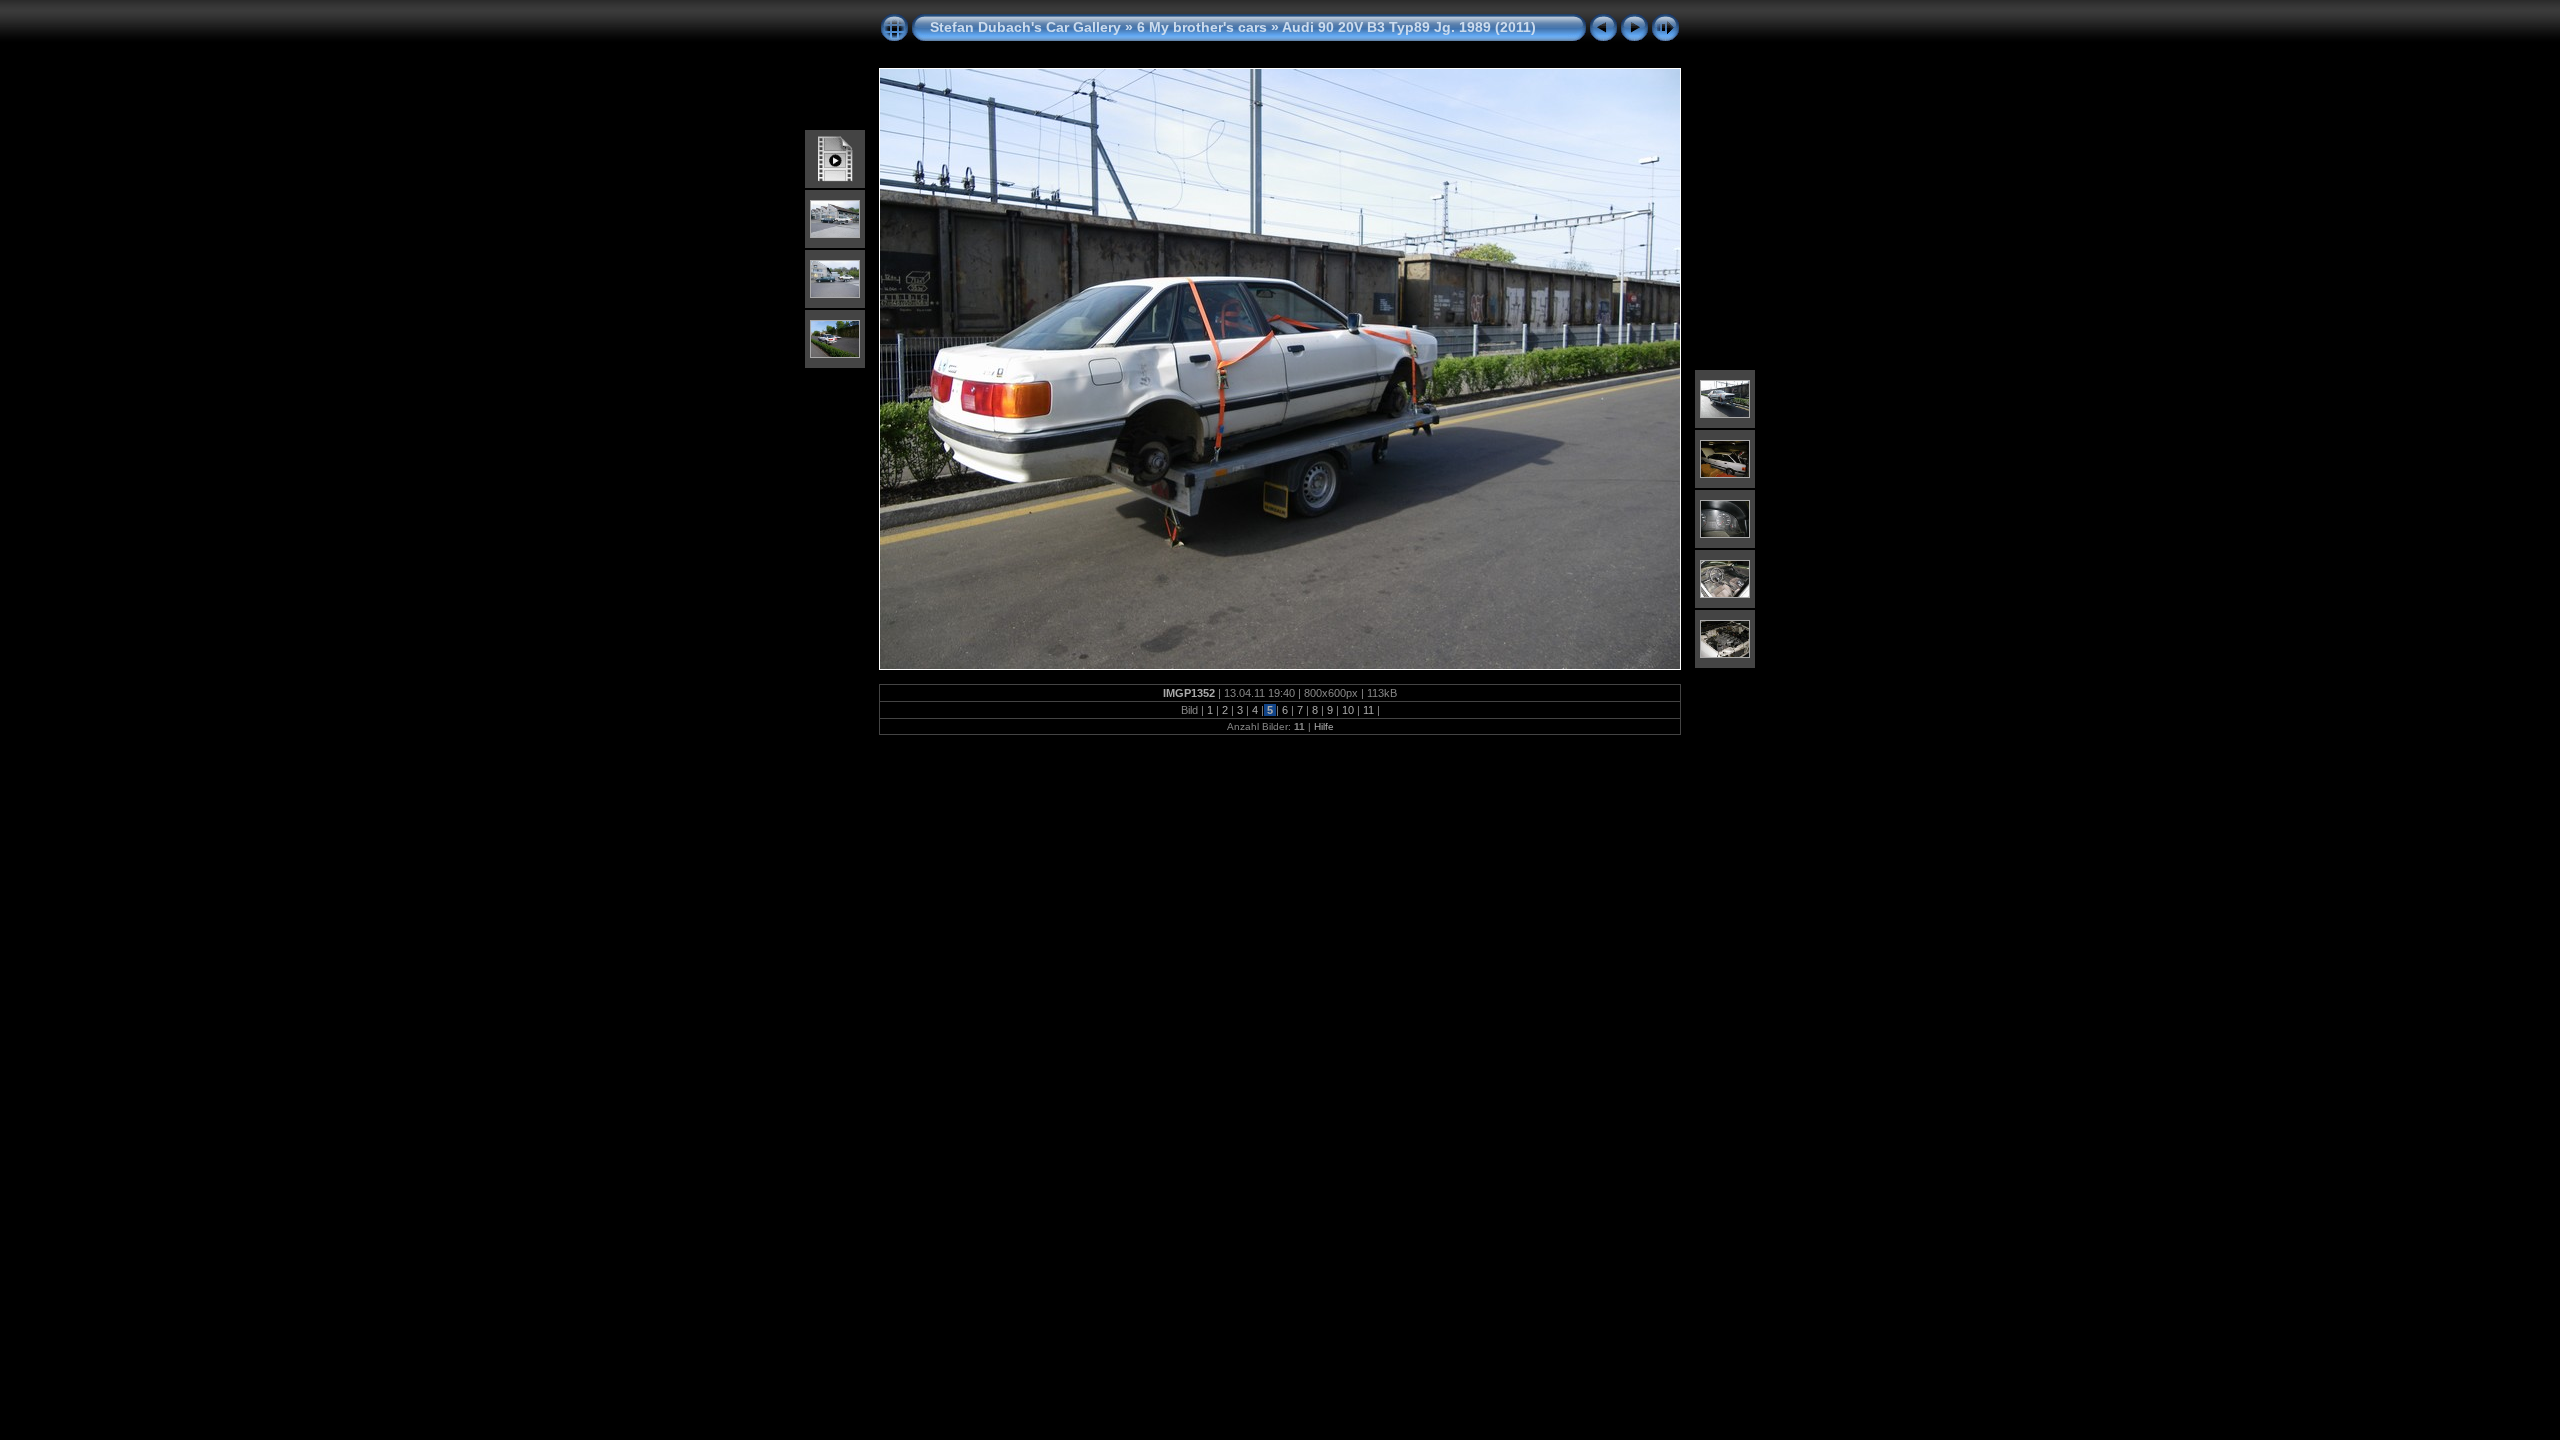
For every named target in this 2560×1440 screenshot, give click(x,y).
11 (1368, 710)
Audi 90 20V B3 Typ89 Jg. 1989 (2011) (1409, 27)
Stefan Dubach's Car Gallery (1025, 27)
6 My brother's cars (1202, 27)
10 (1348, 710)
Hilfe (1324, 726)
